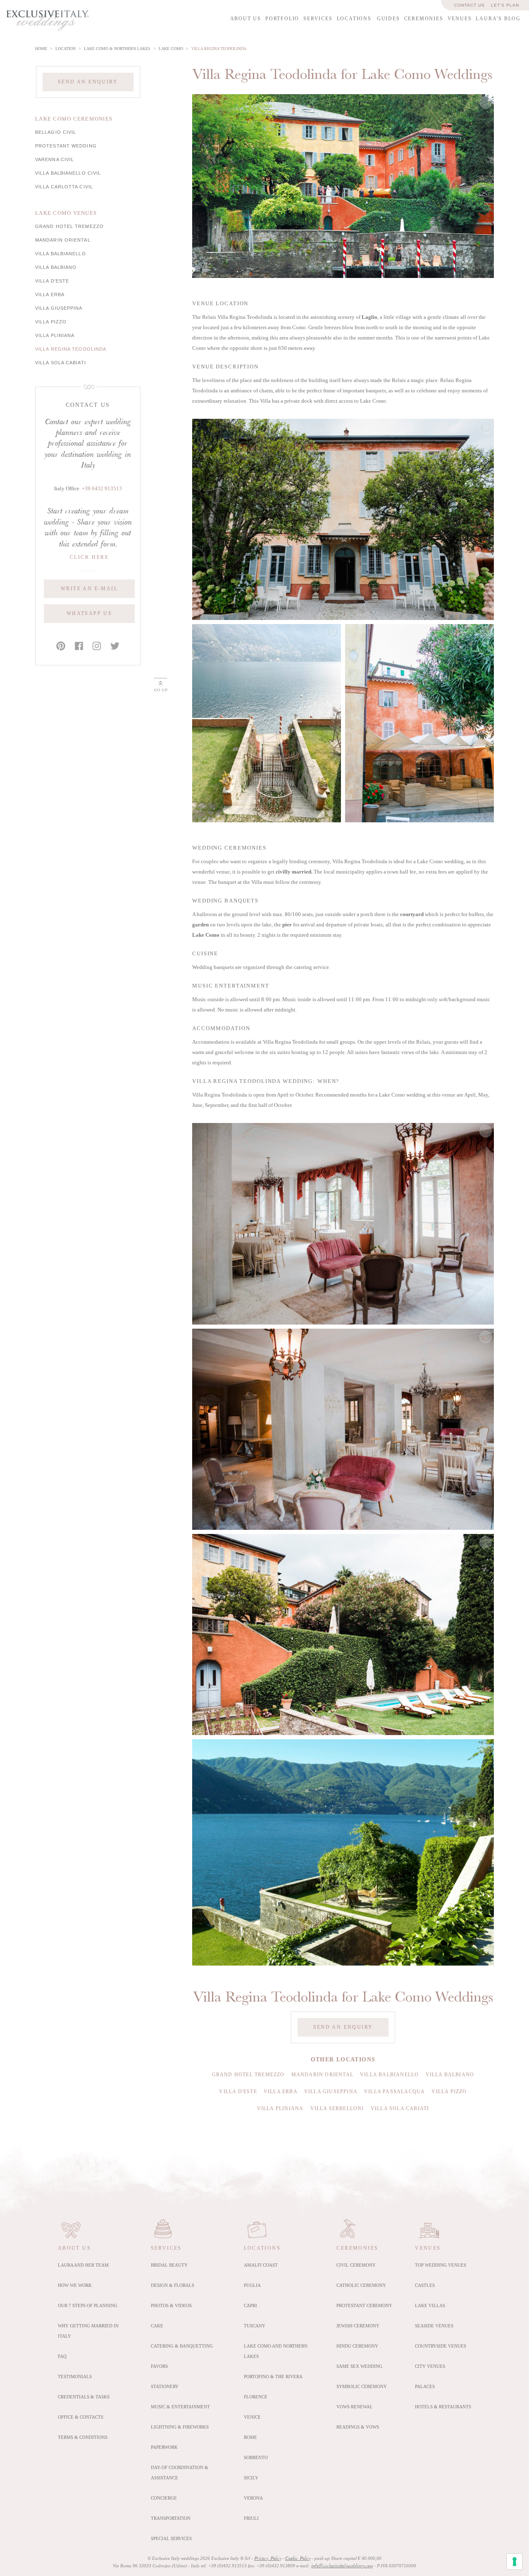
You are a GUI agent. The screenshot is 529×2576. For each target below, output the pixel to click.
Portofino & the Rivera (273, 2377)
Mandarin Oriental (63, 240)
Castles (425, 2285)
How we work (75, 2285)
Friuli (251, 2518)
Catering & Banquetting (182, 2346)
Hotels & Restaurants (443, 2407)
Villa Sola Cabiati (61, 363)
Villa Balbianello (61, 254)
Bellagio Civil (56, 132)
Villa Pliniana (55, 335)
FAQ (62, 2356)
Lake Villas (430, 2305)
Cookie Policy (298, 2559)
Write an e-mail (89, 589)
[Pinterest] (61, 646)
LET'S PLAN (505, 5)
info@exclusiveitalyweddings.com (342, 2566)
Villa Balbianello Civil (68, 173)
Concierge (164, 2498)
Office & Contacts (81, 2417)
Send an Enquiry (88, 82)
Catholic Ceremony (361, 2285)
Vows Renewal (355, 2407)
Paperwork (164, 2447)
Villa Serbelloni (337, 2108)
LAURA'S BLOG (498, 19)
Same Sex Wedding (359, 2366)
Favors (159, 2366)
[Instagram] (97, 646)
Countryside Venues (441, 2346)
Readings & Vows (358, 2427)
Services (166, 2248)
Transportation (171, 2518)
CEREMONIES (424, 19)
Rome (250, 2437)
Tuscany (255, 2326)
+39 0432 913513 (102, 489)
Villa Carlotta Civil (64, 187)
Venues (428, 2248)
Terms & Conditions (83, 2437)
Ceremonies (357, 2248)
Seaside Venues (434, 2326)
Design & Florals (173, 2285)
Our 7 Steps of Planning (88, 2305)
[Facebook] (79, 646)
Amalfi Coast (261, 2265)
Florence (256, 2397)
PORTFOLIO (282, 19)
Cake (157, 2326)
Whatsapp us (89, 613)
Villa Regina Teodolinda (71, 349)
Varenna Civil (55, 159)
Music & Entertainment (180, 2407)
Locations (262, 2248)
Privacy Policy (268, 2559)
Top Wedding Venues (441, 2265)
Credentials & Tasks (84, 2397)
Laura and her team (83, 2265)
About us (74, 2248)
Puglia (252, 2285)
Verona (253, 2498)
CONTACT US (469, 5)
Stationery (165, 2386)
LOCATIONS (354, 19)
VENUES (460, 19)
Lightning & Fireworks (180, 2427)
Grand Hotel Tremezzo (69, 226)
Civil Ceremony (356, 2265)
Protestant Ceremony (364, 2305)
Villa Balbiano (56, 267)
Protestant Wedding (66, 146)
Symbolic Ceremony (362, 2386)
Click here (89, 557)
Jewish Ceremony (358, 2326)
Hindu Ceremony (357, 2346)
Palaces (425, 2386)
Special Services (171, 2538)
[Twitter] (115, 646)
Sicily (251, 2478)
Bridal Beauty (169, 2265)
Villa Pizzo (51, 322)
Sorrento (256, 2457)
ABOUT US (246, 19)
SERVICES (318, 19)
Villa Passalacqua (394, 2092)
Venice (252, 2417)
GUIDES (388, 19)
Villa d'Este (52, 281)
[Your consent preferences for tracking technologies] (515, 2562)
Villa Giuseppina (59, 308)
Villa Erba (50, 294)
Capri (250, 2305)
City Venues (430, 2366)
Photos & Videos (171, 2305)
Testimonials (75, 2377)
